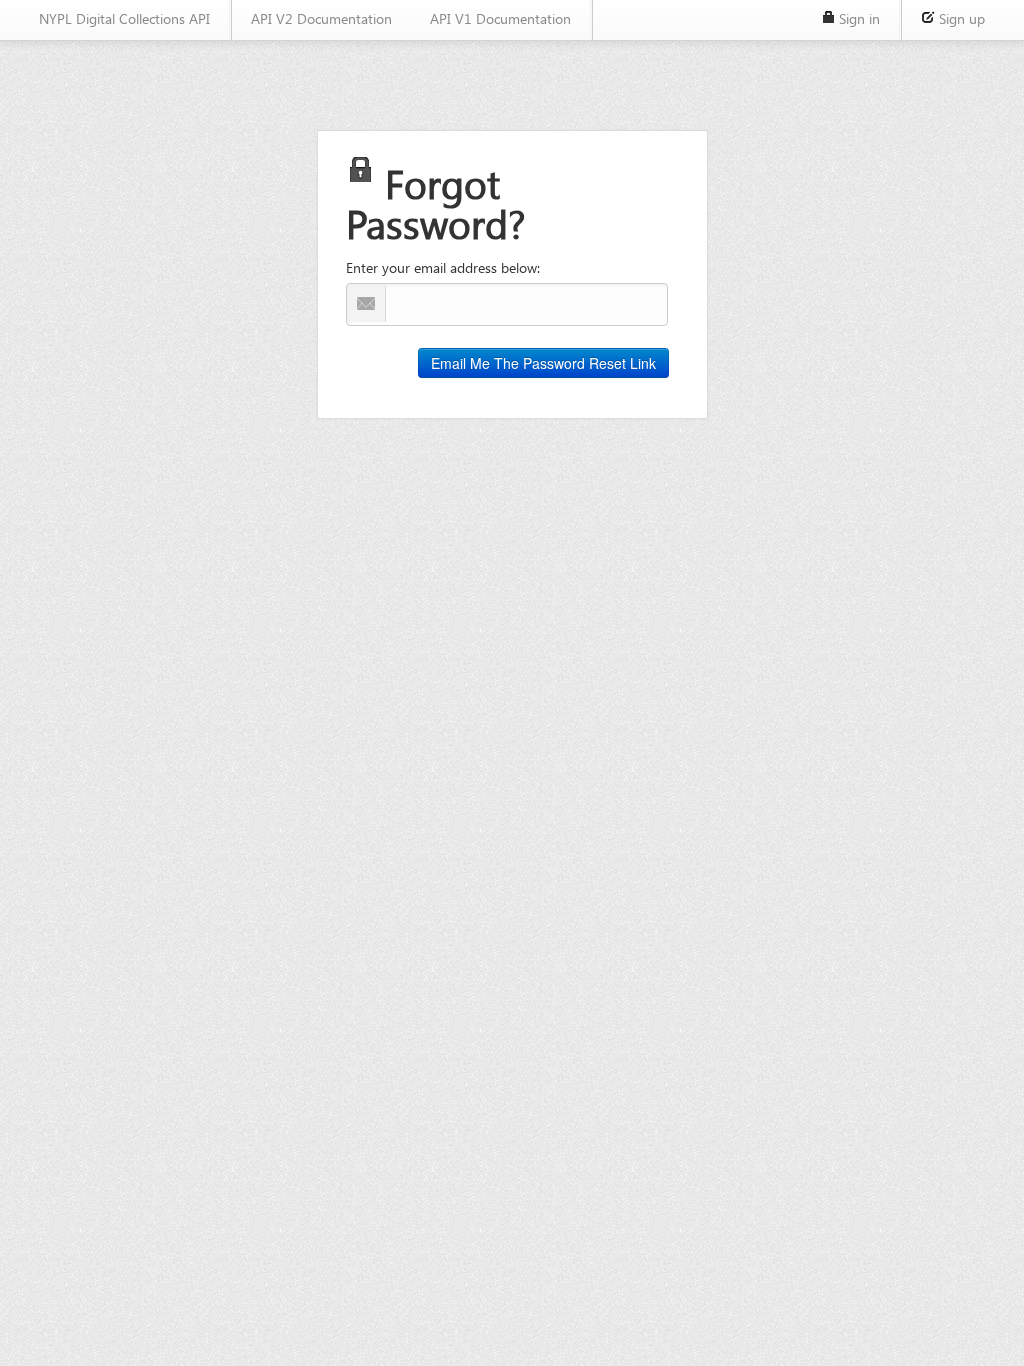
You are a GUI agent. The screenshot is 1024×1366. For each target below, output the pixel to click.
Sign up (960, 18)
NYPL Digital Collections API (124, 18)
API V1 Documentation (500, 18)
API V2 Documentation (321, 18)
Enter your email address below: (443, 267)
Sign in (857, 18)
